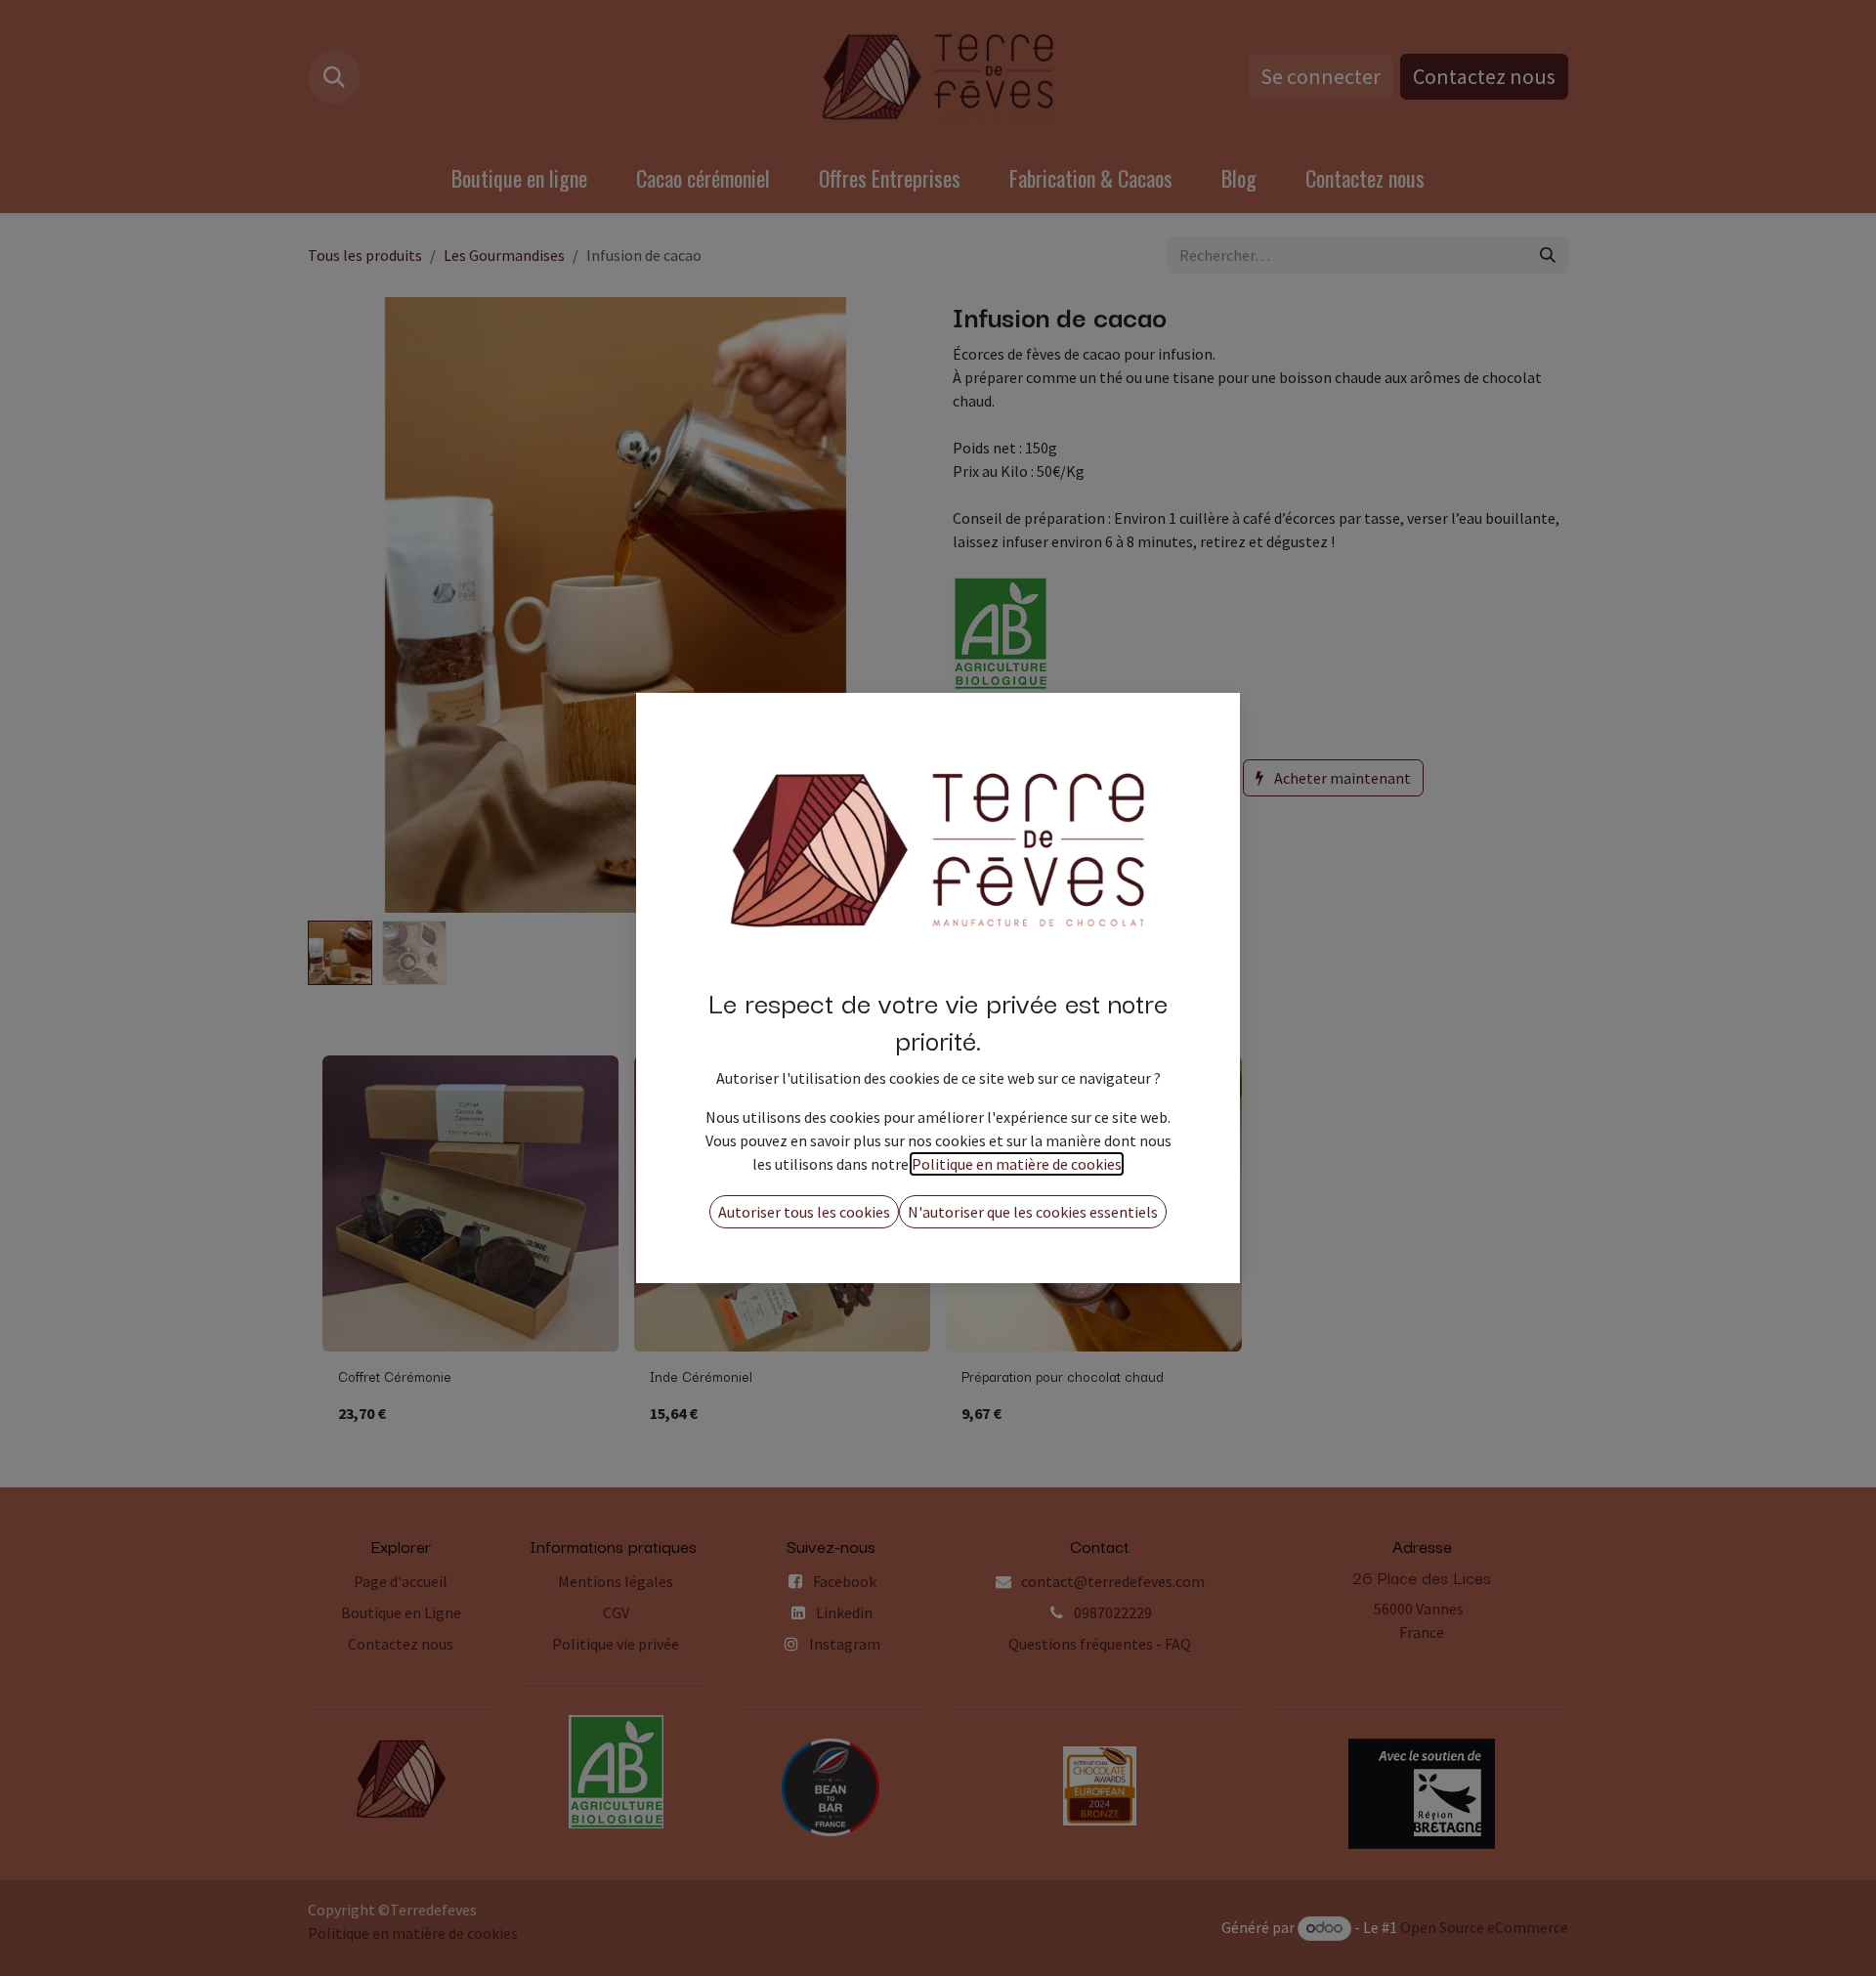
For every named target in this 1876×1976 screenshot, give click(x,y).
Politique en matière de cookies (1017, 1164)
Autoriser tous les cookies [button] (804, 1212)
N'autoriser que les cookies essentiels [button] (1033, 1212)
